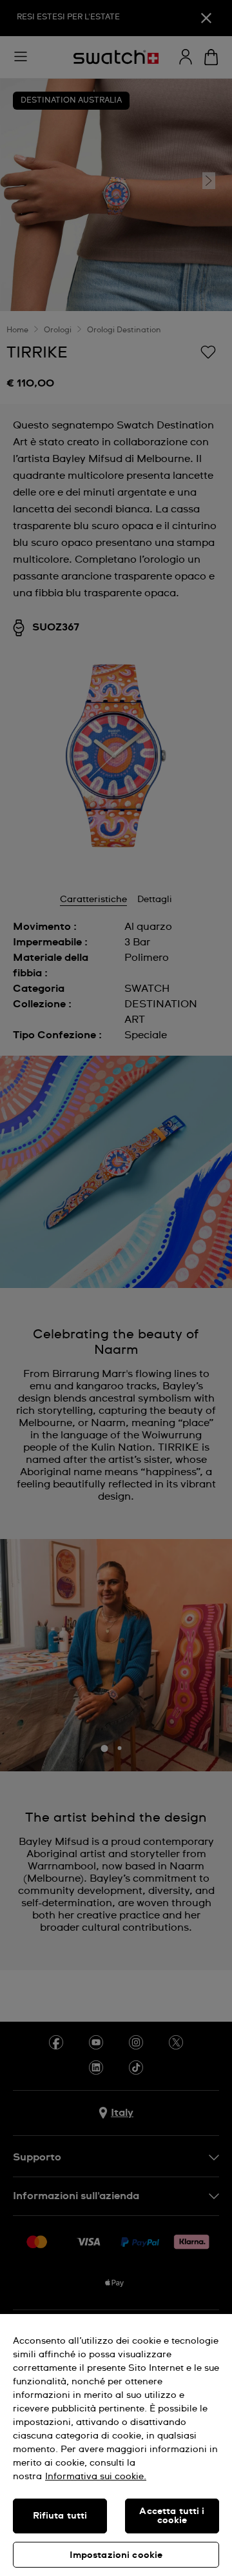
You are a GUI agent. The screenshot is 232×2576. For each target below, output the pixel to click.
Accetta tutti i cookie (172, 2516)
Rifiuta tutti (60, 2516)
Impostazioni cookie (116, 2555)
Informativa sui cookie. (96, 2477)
